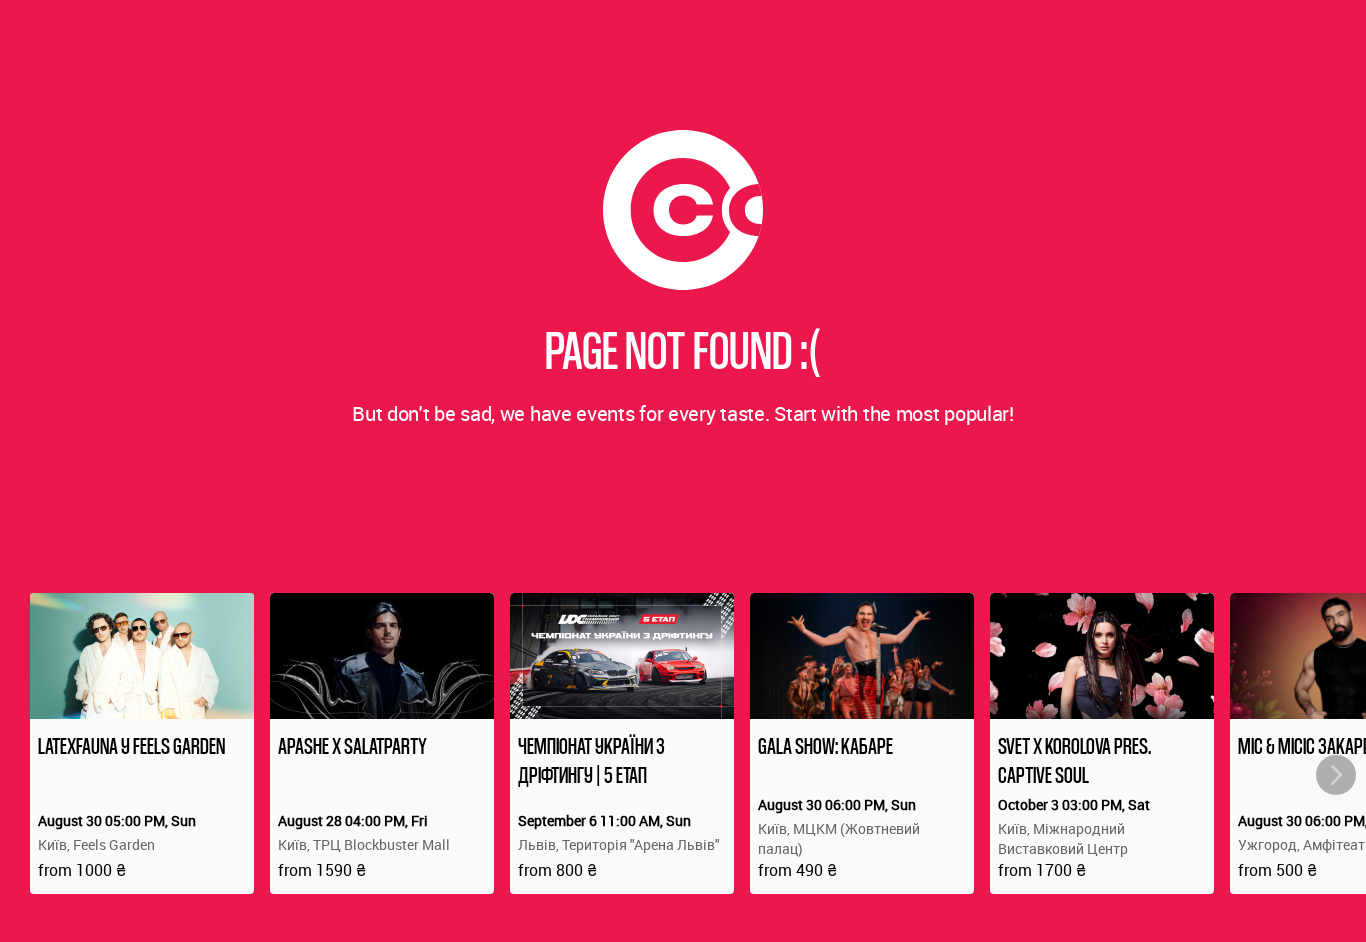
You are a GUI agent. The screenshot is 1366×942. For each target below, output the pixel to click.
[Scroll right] (1336, 775)
